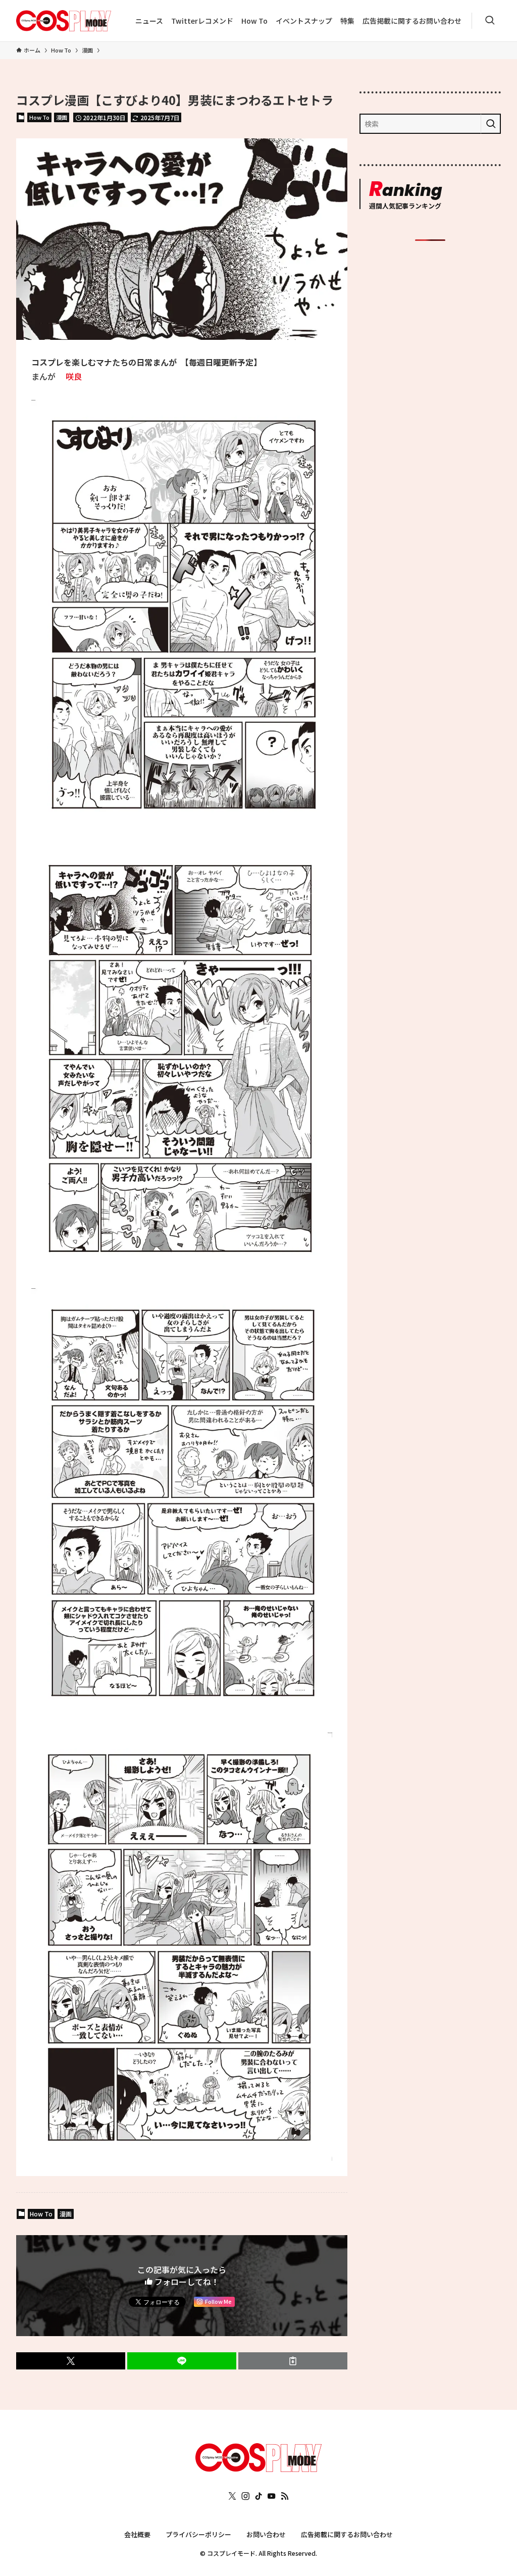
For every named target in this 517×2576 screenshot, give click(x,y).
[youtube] (272, 2496)
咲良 (74, 376)
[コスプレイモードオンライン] (258, 2468)
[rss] (285, 2496)
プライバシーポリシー (198, 2534)
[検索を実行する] (491, 124)
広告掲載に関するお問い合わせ (347, 2534)
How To (39, 117)
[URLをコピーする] (293, 2361)
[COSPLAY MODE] (64, 21)
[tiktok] (258, 2496)
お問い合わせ (266, 2534)
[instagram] (245, 2496)
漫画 (62, 117)
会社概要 (137, 2534)
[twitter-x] (232, 2496)
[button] (71, 2361)
